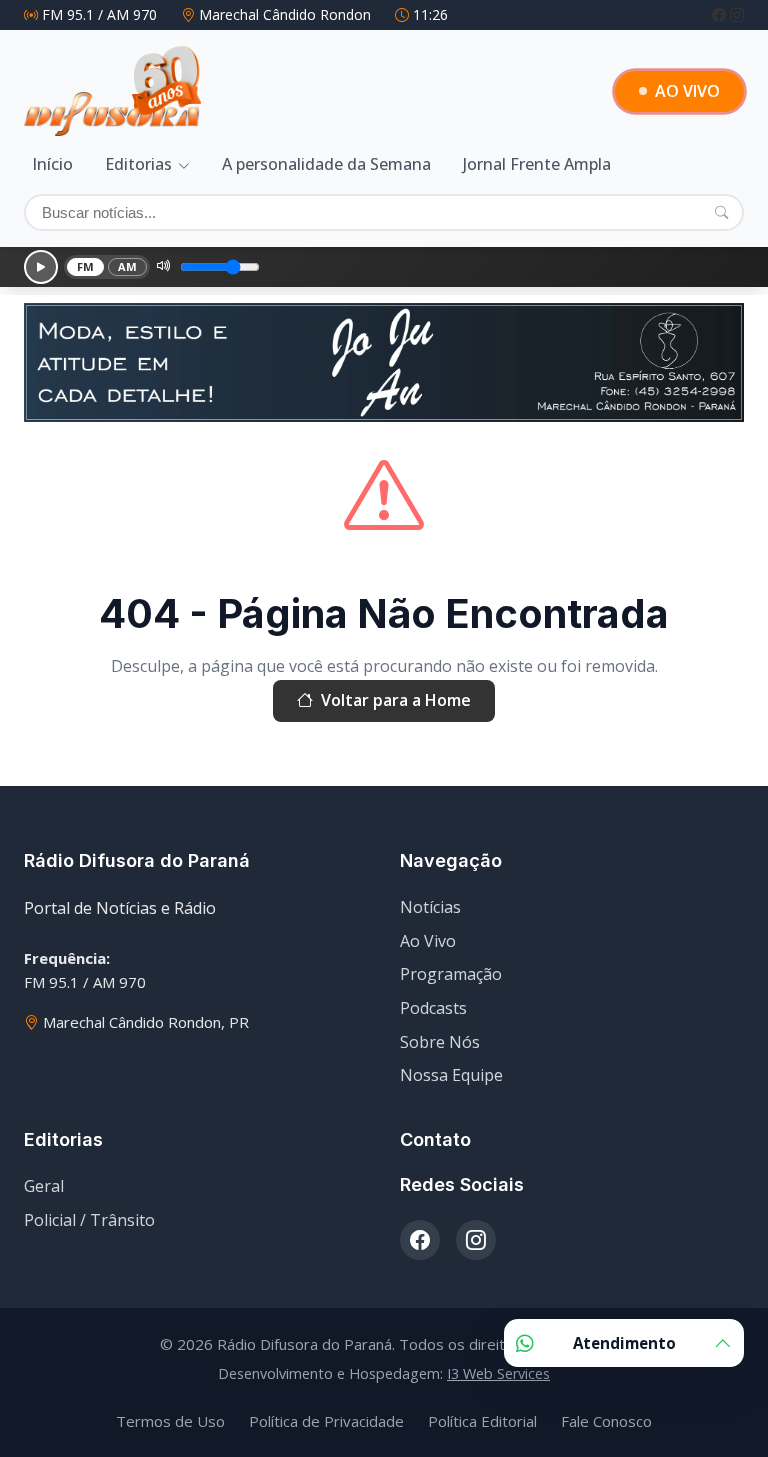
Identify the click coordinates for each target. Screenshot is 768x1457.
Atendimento (624, 1343)
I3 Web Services (498, 1373)
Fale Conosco (606, 1421)
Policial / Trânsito (89, 1220)
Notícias (430, 907)
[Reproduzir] (41, 267)
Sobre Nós (440, 1042)
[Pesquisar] (721, 212)
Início (52, 164)
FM (86, 266)
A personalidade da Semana (326, 164)
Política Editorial (482, 1421)
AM (128, 266)
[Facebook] (721, 14)
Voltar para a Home (396, 700)
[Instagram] (737, 14)
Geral (44, 1186)
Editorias (138, 164)
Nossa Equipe (451, 1075)
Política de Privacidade (326, 1421)
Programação (451, 974)
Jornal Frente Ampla (537, 164)
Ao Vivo (428, 941)
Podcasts (433, 1008)
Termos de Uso (170, 1421)
